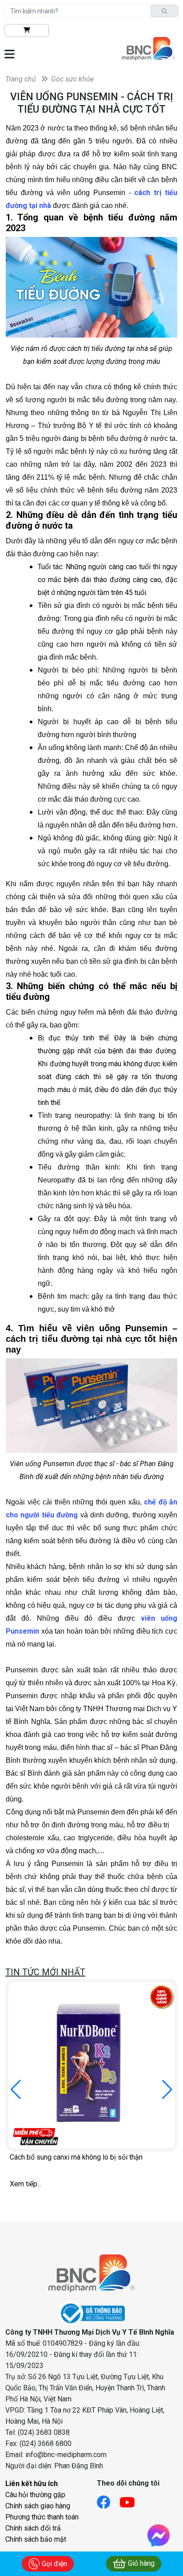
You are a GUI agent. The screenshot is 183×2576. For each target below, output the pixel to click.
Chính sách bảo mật (36, 2539)
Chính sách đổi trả (33, 2528)
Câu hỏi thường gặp (35, 2495)
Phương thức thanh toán (42, 2517)
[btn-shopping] (27, 31)
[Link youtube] (132, 2500)
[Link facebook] (108, 2500)
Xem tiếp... (26, 2184)
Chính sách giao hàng (38, 2506)
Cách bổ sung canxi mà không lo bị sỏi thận (76, 2157)
